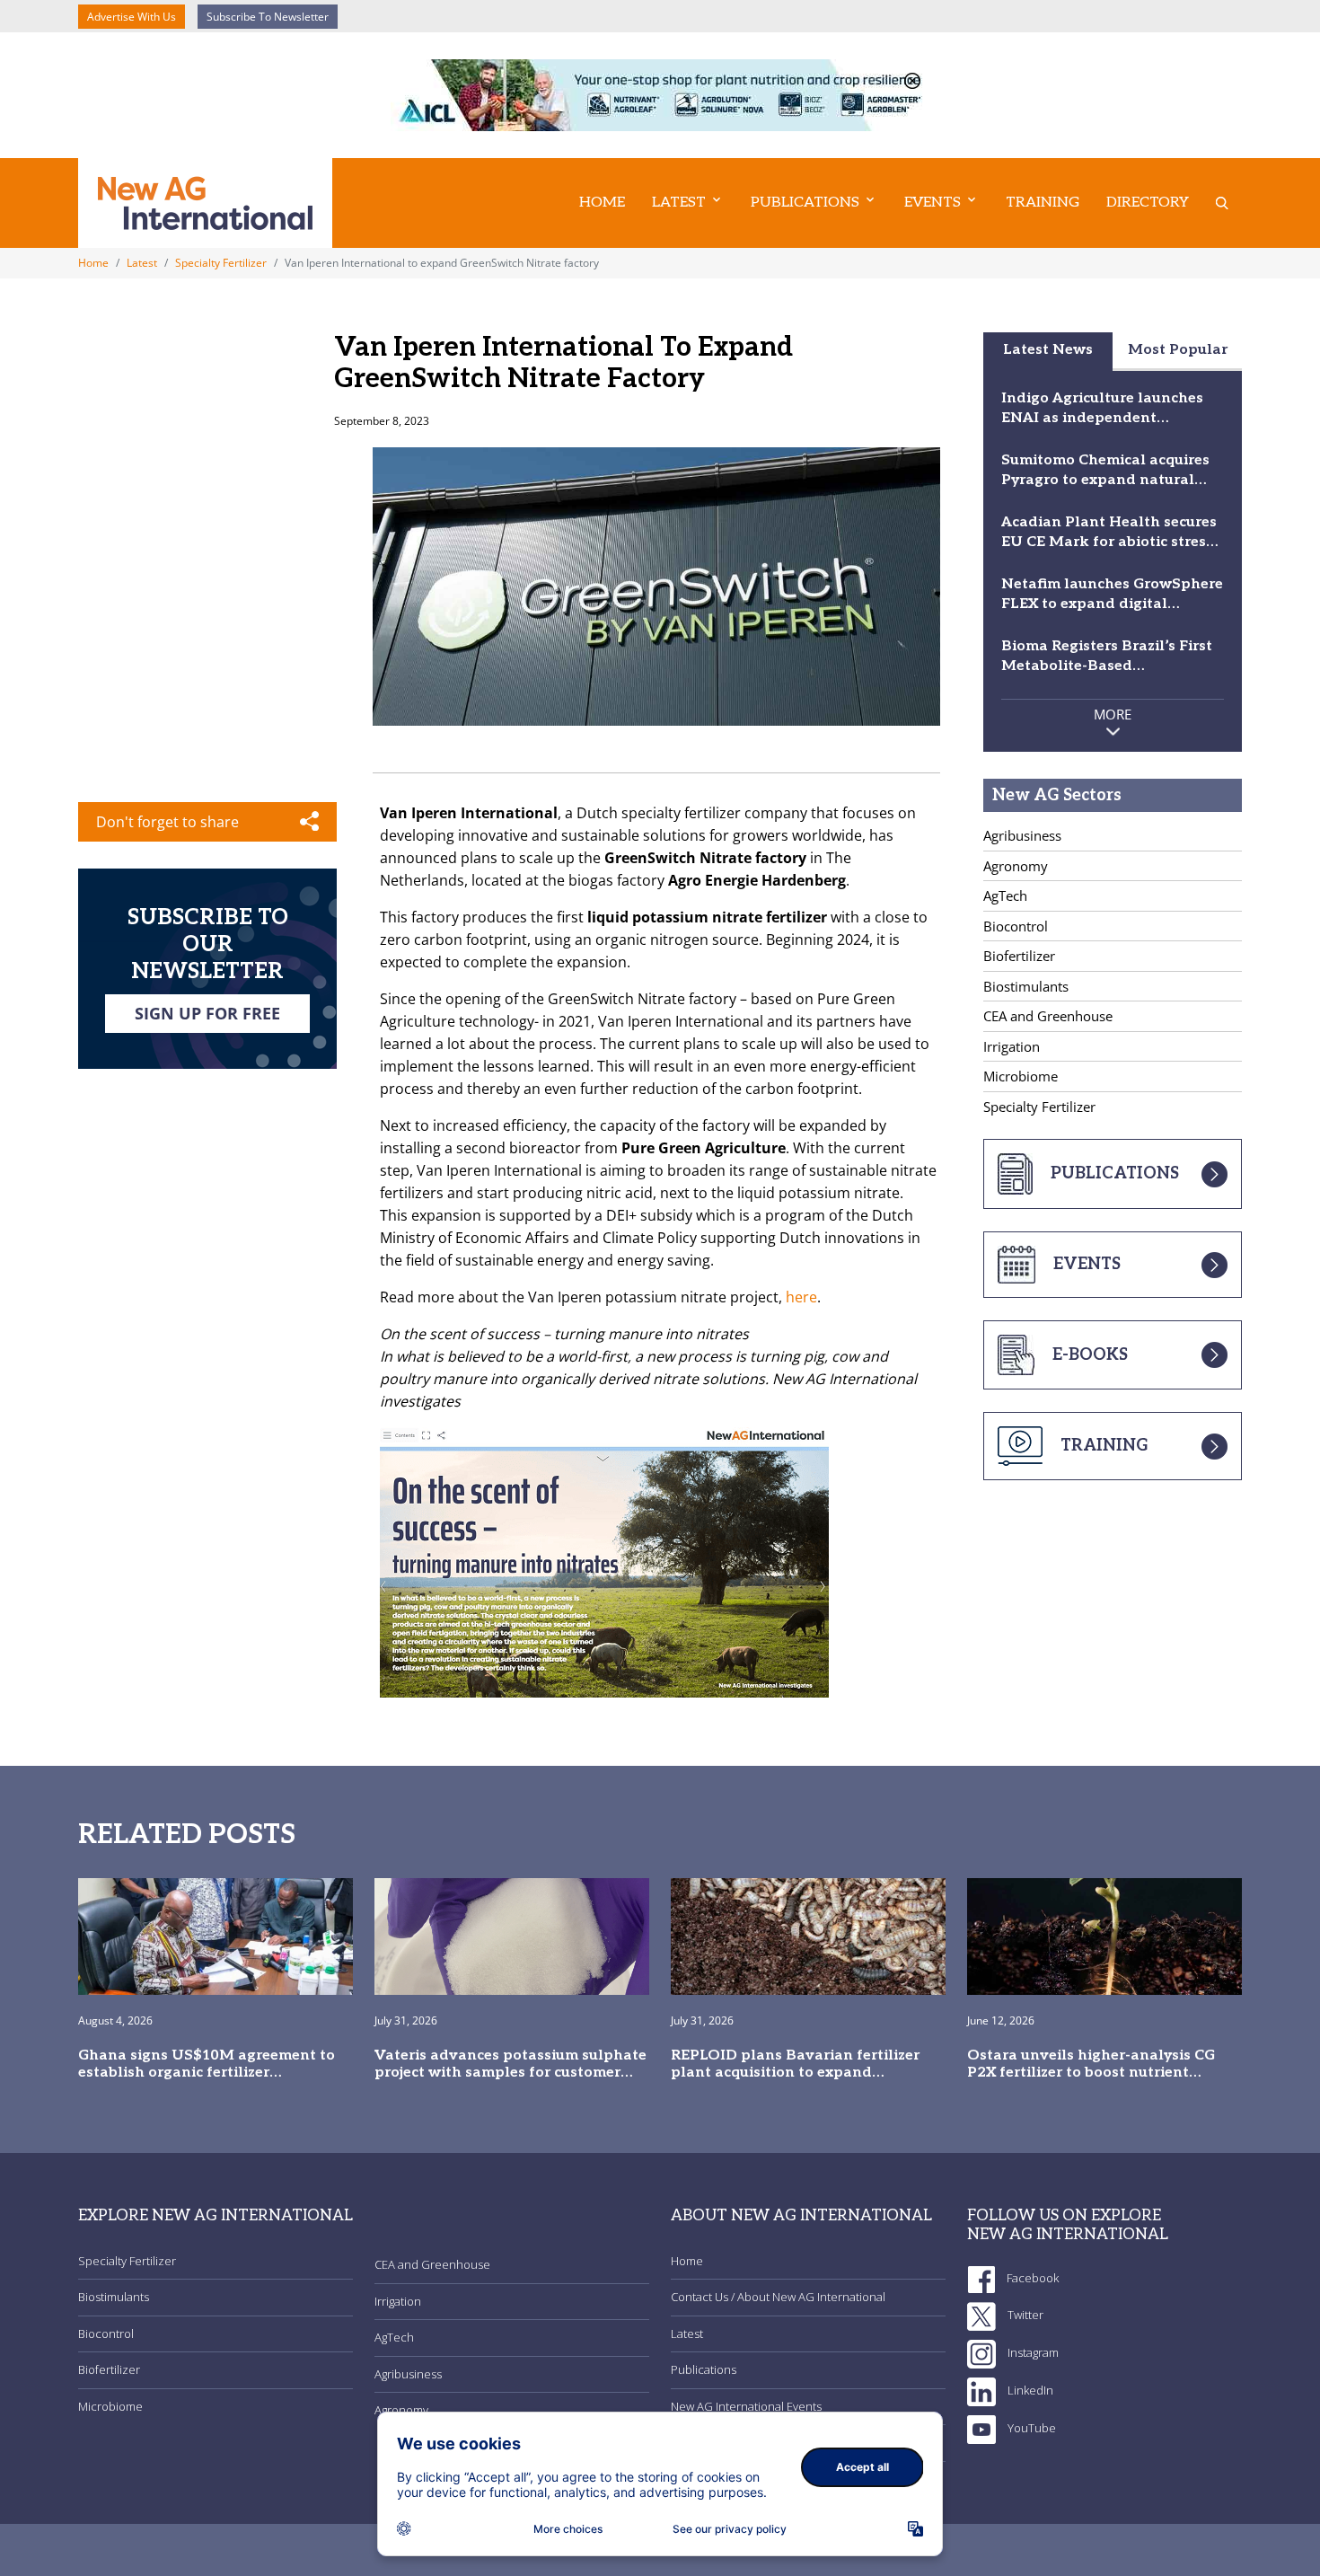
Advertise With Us (132, 17)
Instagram (1032, 2352)
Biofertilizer (1019, 956)
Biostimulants (1026, 986)
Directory (1148, 203)
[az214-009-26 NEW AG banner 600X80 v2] (660, 93)
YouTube (1030, 2428)
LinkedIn (1029, 2390)
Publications (704, 2369)
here (801, 1297)
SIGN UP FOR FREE (207, 1013)
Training (1043, 203)
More (1113, 714)
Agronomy (1016, 866)
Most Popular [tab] (1178, 350)
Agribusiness (1022, 835)
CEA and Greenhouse (1048, 1016)
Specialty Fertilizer (221, 263)
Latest (142, 263)
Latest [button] (679, 203)
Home (602, 203)
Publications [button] (805, 203)
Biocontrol (1016, 926)
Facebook (1031, 2278)
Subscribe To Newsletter (268, 17)
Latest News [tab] (1048, 350)
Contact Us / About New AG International (778, 2297)
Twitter (1024, 2315)
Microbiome (1021, 1076)
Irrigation (1012, 1046)
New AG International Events (746, 2406)
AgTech (1005, 895)
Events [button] (933, 203)
